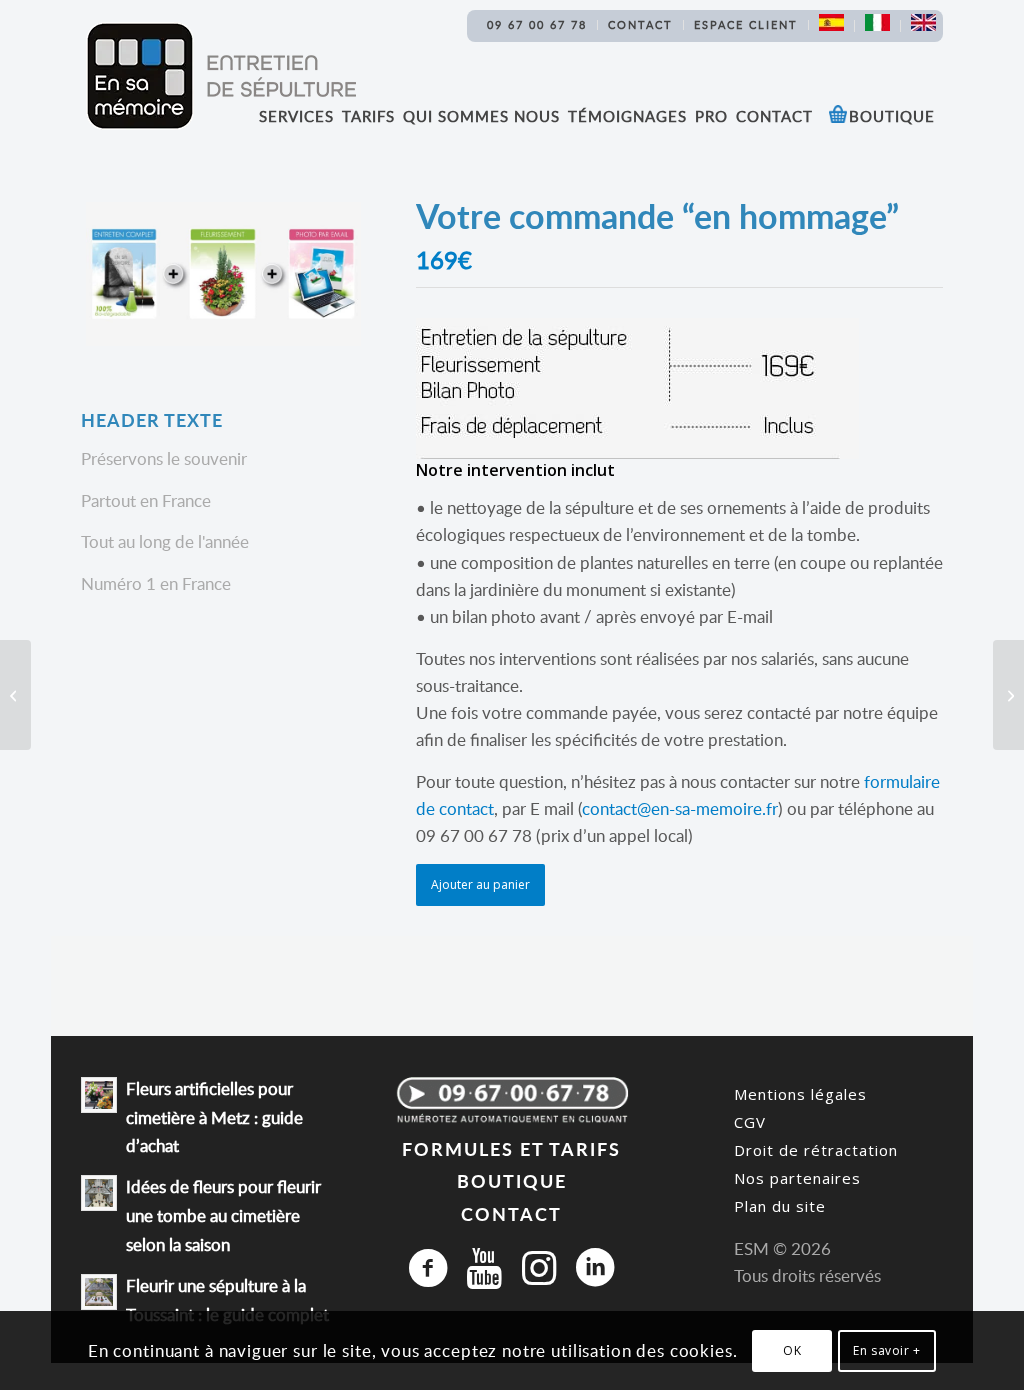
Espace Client (746, 24)
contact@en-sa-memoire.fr (680, 808)
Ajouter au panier (480, 884)
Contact (640, 24)
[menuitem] (537, 25)
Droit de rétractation (816, 1150)
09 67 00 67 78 (537, 24)
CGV (750, 1122)
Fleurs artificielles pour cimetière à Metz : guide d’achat (214, 1117)
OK (792, 1350)
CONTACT (511, 1213)
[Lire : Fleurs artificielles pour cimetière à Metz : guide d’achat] (99, 1095)
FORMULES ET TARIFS (511, 1148)
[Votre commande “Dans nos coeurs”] (15, 695)
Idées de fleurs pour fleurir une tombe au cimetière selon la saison (223, 1215)
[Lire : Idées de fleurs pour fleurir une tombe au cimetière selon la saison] (99, 1193)
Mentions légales (800, 1094)
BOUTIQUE (512, 1180)
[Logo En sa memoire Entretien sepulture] (221, 76)
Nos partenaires (797, 1178)
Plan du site (780, 1206)
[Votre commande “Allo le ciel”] (1008, 695)
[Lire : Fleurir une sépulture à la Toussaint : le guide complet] (99, 1292)
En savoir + (887, 1350)
